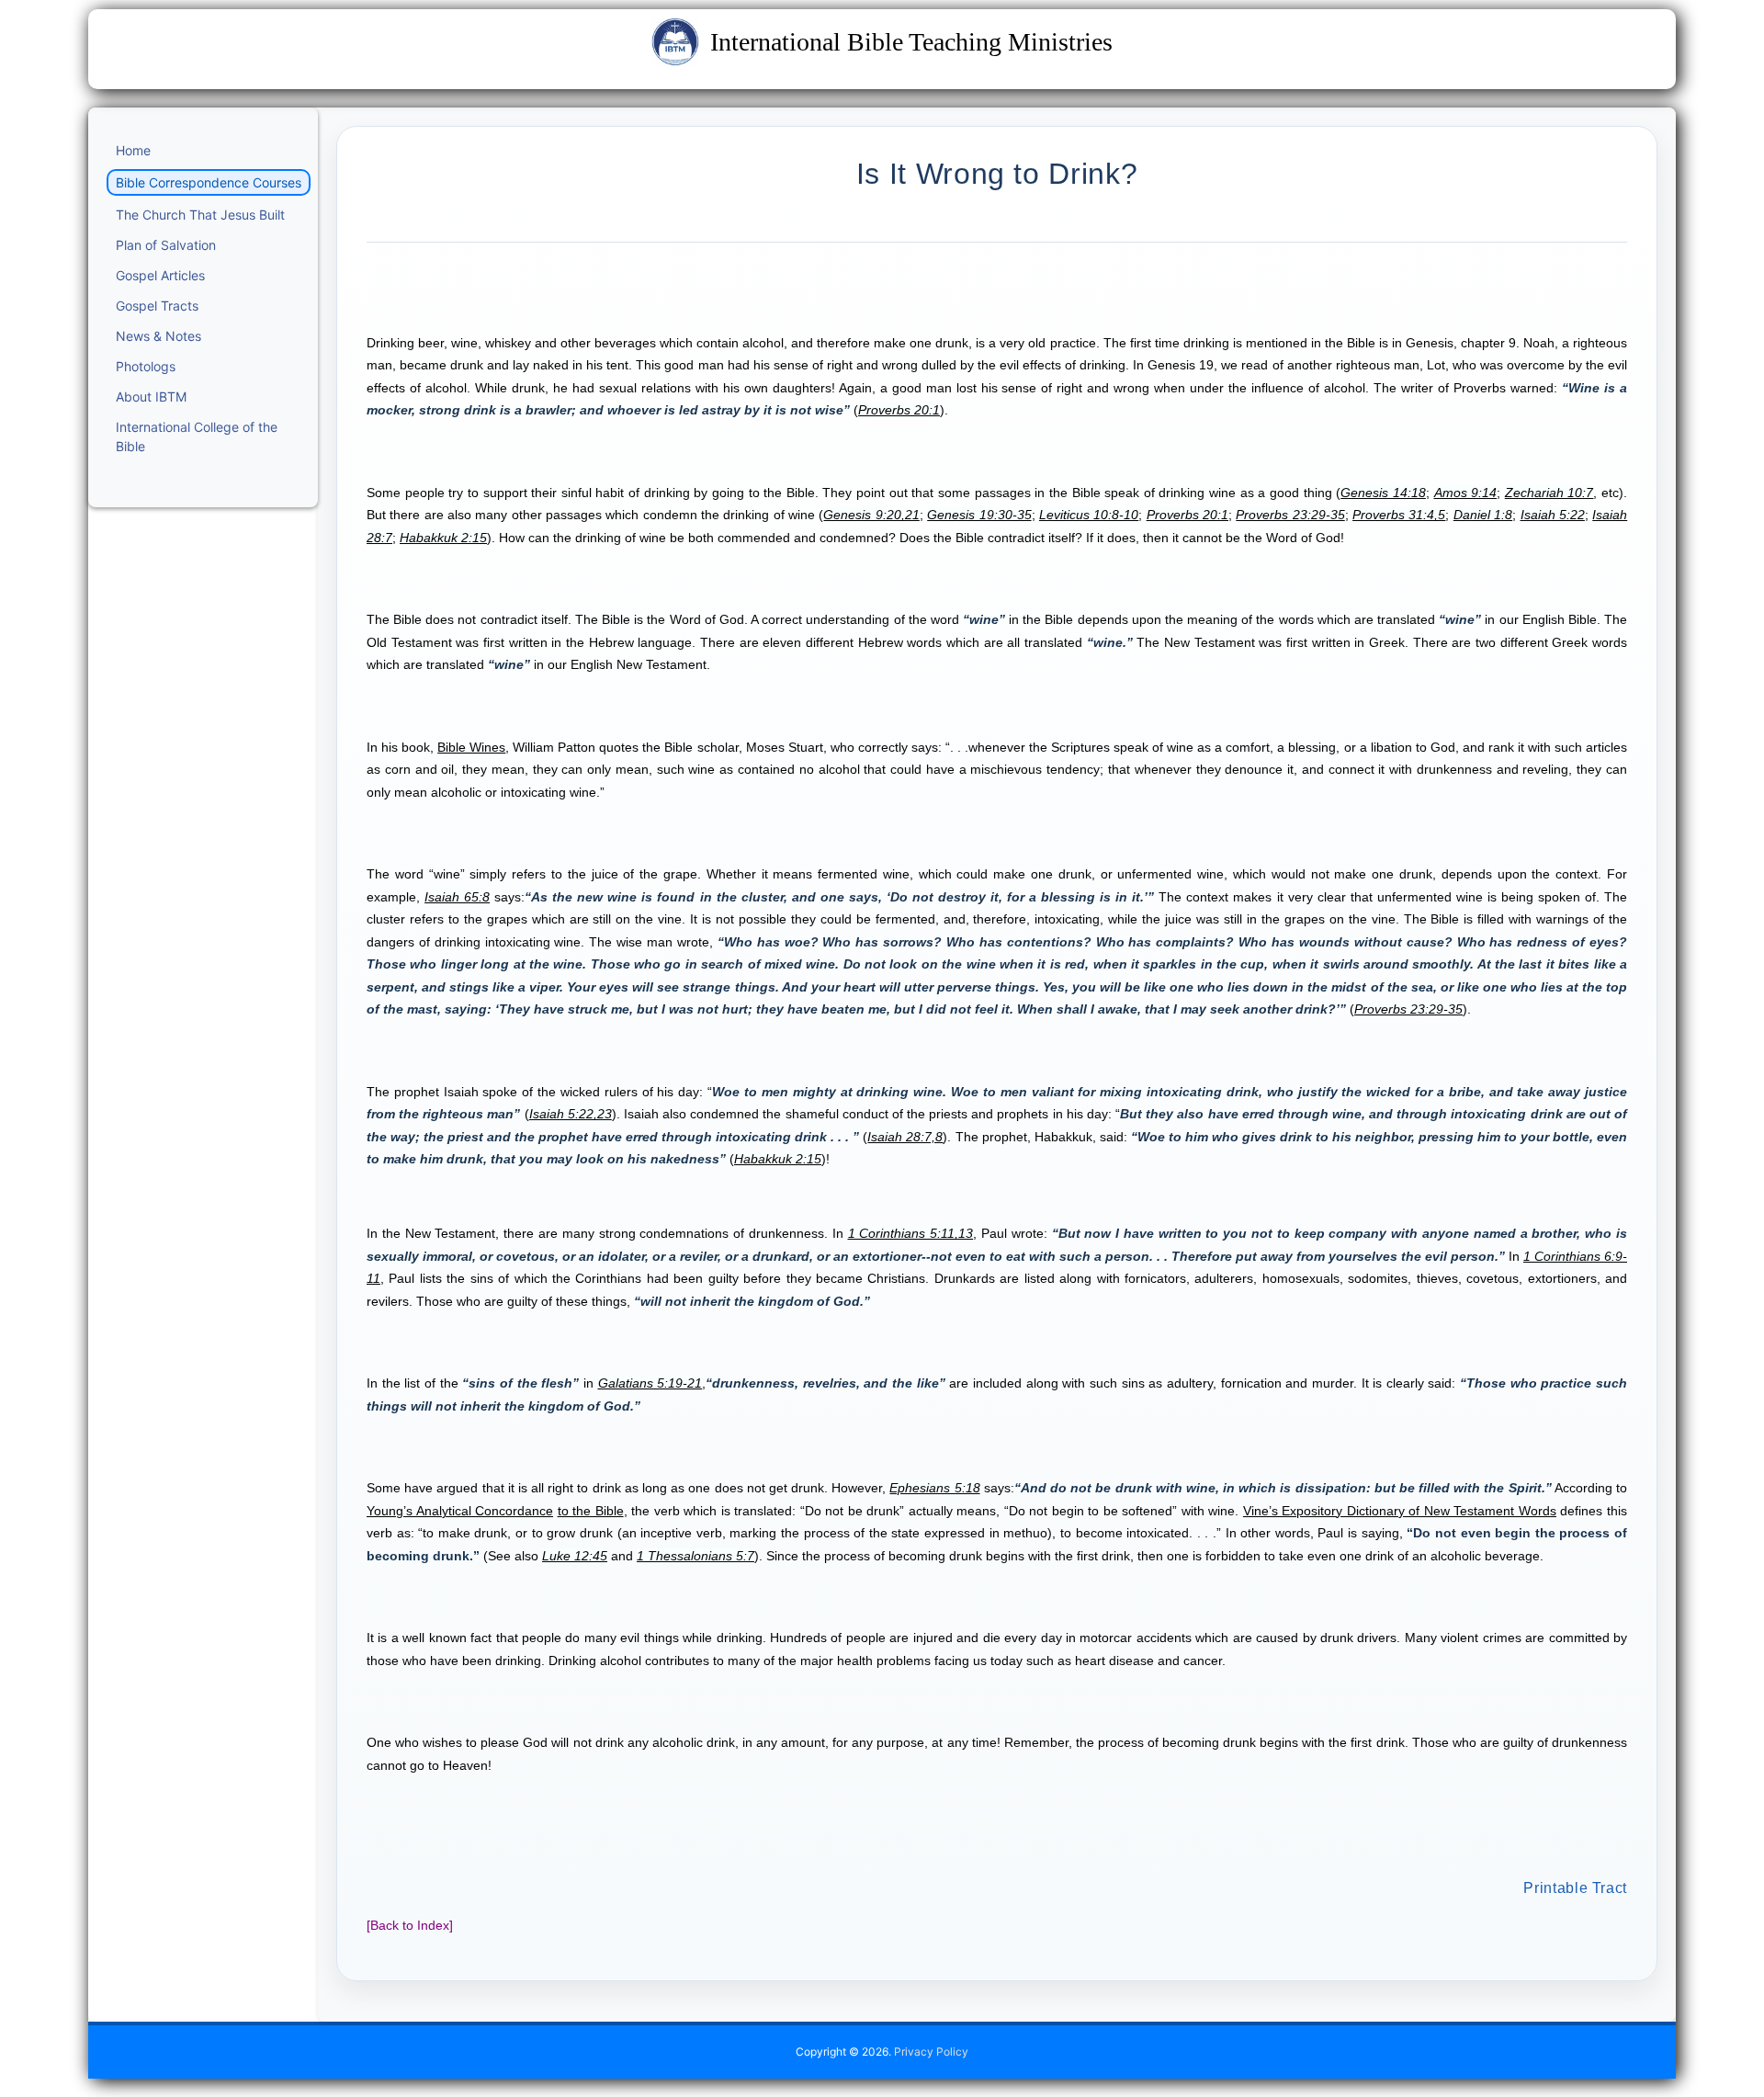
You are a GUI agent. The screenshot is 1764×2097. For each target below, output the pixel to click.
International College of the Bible (197, 436)
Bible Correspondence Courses (209, 182)
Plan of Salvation (166, 245)
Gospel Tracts (157, 306)
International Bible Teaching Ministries (911, 42)
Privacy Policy (931, 2052)
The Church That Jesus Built (200, 215)
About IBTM (151, 397)
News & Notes (158, 336)
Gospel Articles (160, 275)
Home (133, 150)
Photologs (146, 366)
